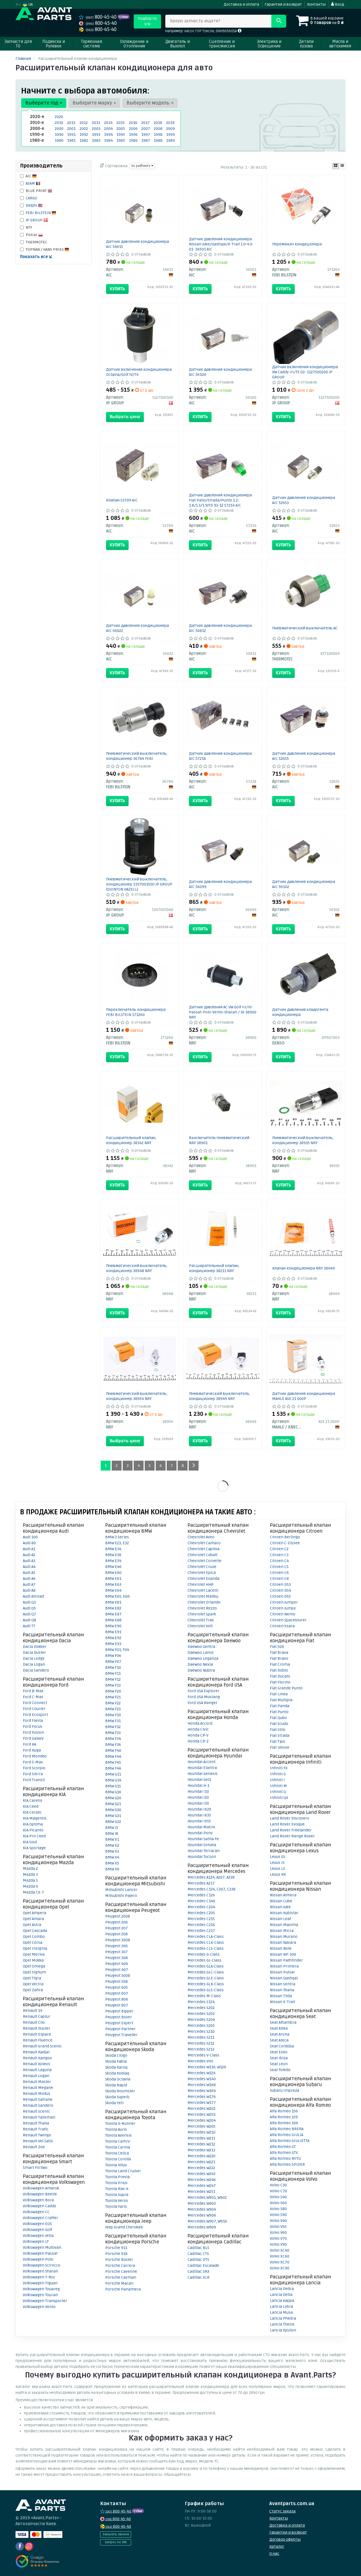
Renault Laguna (37, 2070)
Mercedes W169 (202, 2091)
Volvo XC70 (280, 2262)
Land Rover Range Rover (292, 1836)
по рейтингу (141, 166)
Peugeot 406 (117, 1964)
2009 (170, 129)
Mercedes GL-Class (204, 1960)
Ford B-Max (33, 1691)
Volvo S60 (278, 2203)
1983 (96, 140)
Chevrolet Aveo (201, 1537)
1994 (108, 135)
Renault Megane (38, 2088)
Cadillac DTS (198, 2260)
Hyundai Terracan (204, 1851)
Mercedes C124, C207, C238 (212, 1889)
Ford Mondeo (35, 1756)
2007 (146, 129)
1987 (146, 140)
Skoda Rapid (116, 2085)
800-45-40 (102, 17)
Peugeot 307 (116, 1952)
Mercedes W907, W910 (207, 2221)
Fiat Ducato (280, 1676)
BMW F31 (113, 1721)
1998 (158, 135)
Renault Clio (34, 2022)
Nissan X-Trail (282, 2002)
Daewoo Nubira (201, 1670)
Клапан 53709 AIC (122, 500)
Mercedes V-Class (203, 2055)
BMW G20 (113, 1798)
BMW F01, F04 (117, 1650)
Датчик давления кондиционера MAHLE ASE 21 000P (304, 1396)
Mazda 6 (30, 1886)
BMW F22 (113, 1703)
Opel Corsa (33, 1943)
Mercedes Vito (200, 2061)
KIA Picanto (33, 1830)
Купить (117, 289)
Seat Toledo (280, 2070)
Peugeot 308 (116, 1958)
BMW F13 (113, 1685)
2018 (158, 123)
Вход (339, 4)
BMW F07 (113, 1662)
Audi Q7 (29, 1614)
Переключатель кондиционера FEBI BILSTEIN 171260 (136, 1012)
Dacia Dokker (35, 1647)
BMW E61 (113, 1579)
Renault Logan (36, 2076)
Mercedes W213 (201, 2150)
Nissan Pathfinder (286, 1960)
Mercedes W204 (202, 2120)
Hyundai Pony (200, 1833)
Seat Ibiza (279, 2058)
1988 (158, 140)
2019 (170, 123)
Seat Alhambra (283, 2022)
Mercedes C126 (201, 1895)
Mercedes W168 (202, 2085)
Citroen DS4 (280, 1590)
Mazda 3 (30, 1874)
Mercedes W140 (202, 2079)
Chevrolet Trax (201, 1620)
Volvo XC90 (280, 2268)
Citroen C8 (279, 1579)
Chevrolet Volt (200, 1626)
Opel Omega (34, 1966)
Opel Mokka (33, 1960)
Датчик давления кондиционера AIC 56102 (304, 884)
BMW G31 (113, 1816)
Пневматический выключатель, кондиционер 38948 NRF (137, 1268)
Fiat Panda (280, 1706)
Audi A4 (29, 1567)
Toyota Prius (116, 2183)
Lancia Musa (281, 2312)
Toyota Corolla (118, 2159)
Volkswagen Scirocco (42, 2265)
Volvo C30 (278, 2185)
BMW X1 (112, 1839)
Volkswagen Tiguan (40, 2283)
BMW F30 (113, 1715)
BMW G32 (113, 1822)
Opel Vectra (33, 1984)
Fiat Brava (279, 1653)
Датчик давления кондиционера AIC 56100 (220, 372)
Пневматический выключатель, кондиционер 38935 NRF (303, 1140)
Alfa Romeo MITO (285, 2159)
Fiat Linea (279, 1694)
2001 (71, 129)
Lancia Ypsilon (283, 2330)
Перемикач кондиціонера (297, 244)
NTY (29, 227)
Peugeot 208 (116, 1934)
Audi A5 (29, 1573)
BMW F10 (113, 1667)
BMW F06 (113, 1656)
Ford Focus (33, 1727)
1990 (59, 135)
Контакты (316, 4)
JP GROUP (35, 220)
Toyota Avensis (118, 2135)
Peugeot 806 (117, 1999)
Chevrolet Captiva (203, 1549)
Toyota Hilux (116, 2165)
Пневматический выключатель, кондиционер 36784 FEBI (137, 756)
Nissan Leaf (280, 1919)
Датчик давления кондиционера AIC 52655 (304, 756)
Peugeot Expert (119, 2023)
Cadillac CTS (198, 2254)
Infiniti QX (279, 1798)
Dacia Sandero (36, 1670)
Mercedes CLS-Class (206, 1948)
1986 (133, 140)
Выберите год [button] (42, 103)
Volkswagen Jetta (38, 2236)
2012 (84, 123)
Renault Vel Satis (38, 2141)
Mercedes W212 (201, 2144)
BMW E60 (113, 1573)
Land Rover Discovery (290, 1818)
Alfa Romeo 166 (284, 2123)
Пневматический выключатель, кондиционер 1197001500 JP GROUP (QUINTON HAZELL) (139, 884)
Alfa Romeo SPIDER (287, 2164)
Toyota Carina (118, 2147)
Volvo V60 (278, 2233)
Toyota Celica (117, 2153)
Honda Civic (198, 1729)
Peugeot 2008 (118, 1916)
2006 (133, 129)
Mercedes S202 (201, 2008)
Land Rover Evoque (287, 1824)
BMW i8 (112, 1834)
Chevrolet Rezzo (202, 1608)
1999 (170, 135)
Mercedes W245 (202, 2174)
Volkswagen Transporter (45, 2301)
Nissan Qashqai (284, 1978)
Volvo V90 (278, 2244)
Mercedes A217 (201, 1883)
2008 (158, 129)
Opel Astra (32, 1925)
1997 (146, 135)
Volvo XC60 (280, 2256)
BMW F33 (113, 1733)
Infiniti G (278, 1774)
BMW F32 (113, 1727)
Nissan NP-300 (283, 1954)
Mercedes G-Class (204, 1954)
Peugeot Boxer (119, 2017)
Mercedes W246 (202, 2180)
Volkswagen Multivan (42, 2247)
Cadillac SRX (199, 2271)
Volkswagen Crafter (40, 2218)
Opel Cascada (35, 1931)
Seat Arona (280, 2034)
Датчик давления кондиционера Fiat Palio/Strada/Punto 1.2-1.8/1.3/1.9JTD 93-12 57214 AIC (220, 500)
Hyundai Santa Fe (203, 1839)
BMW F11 (113, 1673)
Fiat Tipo (278, 1741)
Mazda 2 (30, 1869)
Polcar (32, 235)
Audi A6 (29, 1579)
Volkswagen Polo (38, 2259)
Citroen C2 (279, 1549)
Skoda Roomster (120, 2091)
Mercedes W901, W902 (207, 2197)
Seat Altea (279, 2028)
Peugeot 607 (117, 1993)
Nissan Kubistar (284, 1913)
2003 (96, 129)
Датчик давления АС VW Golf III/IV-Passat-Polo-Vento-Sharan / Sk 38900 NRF (223, 1012)
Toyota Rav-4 (117, 2189)
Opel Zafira (33, 1990)
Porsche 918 (116, 2254)
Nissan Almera (283, 1895)
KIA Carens (33, 1800)
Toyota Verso (117, 2201)
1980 (59, 140)
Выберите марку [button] (93, 103)
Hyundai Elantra (202, 1768)
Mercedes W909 (202, 2227)
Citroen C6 (279, 1573)
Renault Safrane (38, 2100)
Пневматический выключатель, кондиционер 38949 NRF (220, 1396)
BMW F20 (113, 1691)
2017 (146, 123)
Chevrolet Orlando (204, 1602)
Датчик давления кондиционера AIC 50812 (220, 628)
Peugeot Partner (120, 2029)
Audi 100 (30, 1537)
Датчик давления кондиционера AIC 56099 (220, 884)
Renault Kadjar (36, 2052)
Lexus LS (278, 1869)
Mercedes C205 (201, 1913)
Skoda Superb (117, 2097)
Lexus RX (278, 1874)
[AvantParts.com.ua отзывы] (37, 2561)
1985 (121, 140)
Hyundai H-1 (198, 1786)
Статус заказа (282, 2511)
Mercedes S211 (201, 2037)
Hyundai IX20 (199, 1809)
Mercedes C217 (201, 1931)
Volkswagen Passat (40, 2253)
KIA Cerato (32, 1812)
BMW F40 (113, 1751)
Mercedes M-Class (204, 1996)
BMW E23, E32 (117, 1543)
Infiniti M (278, 1786)
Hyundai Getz (199, 1780)
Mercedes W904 (202, 2209)
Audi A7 (29, 1584)
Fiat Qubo (278, 1718)
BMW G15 (113, 1786)
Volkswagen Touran (40, 2295)
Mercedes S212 (201, 2043)
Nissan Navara (283, 1943)
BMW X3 (112, 1851)
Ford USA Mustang (204, 1697)
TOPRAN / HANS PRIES (45, 249)
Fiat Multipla (281, 1700)
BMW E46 (113, 1567)
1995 (121, 135)
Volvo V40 (278, 2221)
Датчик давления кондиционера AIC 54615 (137, 244)
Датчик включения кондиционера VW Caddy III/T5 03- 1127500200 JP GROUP (305, 372)
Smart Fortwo (35, 2168)
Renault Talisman (39, 2117)
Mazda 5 (30, 1880)
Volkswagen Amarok (41, 2188)
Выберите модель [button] (149, 103)
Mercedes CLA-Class (206, 1937)
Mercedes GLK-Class (206, 1984)
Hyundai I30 (198, 1803)
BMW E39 (113, 1561)
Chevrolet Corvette (204, 1561)
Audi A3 (29, 1561)
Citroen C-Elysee (285, 1543)
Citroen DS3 (280, 1584)
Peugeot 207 (116, 1928)
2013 (96, 123)
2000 (59, 129)
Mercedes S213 (201, 2049)
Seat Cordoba (282, 2046)
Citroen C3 (279, 1555)
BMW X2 (112, 1845)
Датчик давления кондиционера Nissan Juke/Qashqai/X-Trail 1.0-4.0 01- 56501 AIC (221, 244)
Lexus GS (278, 1857)
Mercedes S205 (201, 2026)
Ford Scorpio (34, 1768)
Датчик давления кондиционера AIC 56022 (137, 628)
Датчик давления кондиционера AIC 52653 (304, 500)
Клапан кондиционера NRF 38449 (303, 1268)
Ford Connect (35, 1703)
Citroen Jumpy (283, 1608)
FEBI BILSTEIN (39, 213)
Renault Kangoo (37, 2058)
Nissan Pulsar (282, 1972)
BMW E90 (113, 1626)
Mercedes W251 (201, 2192)
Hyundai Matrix (201, 1827)
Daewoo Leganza (203, 1658)
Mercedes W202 (202, 2109)
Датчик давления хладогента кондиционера (300, 1012)
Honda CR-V (198, 1735)
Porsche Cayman (121, 2277)
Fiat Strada (280, 1736)
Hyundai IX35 (199, 1815)
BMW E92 (113, 1638)
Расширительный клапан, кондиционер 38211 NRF (214, 1268)
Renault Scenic (36, 2111)
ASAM (31, 183)
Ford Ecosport (35, 1715)
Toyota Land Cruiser (123, 2171)
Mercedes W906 (202, 2215)
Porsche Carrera (120, 2266)
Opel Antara (33, 1919)
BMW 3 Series (117, 1537)
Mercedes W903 (202, 2203)
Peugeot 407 (117, 1970)
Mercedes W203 (202, 2114)
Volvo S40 (278, 2197)
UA (30, 4)
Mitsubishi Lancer (121, 1890)
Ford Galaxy (33, 1738)
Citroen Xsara (282, 1626)
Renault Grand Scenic (42, 2046)
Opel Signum (34, 1972)
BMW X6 (112, 1869)
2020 (59, 117)
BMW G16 (113, 1792)
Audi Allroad (33, 1596)
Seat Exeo (279, 2052)
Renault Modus (37, 2094)
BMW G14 (113, 1780)
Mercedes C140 (201, 1901)
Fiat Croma (280, 1664)
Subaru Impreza (285, 2090)
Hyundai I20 (198, 1797)
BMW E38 (113, 1555)
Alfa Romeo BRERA (287, 2129)
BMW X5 (112, 1863)
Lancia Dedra (282, 2289)
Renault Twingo (37, 2135)
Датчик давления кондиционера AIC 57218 (220, 756)
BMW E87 (113, 1614)
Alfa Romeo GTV (284, 2153)
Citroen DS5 (280, 1596)
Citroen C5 (279, 1567)
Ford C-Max (33, 1697)
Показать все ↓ (36, 257)
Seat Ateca (279, 2040)
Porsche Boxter (119, 2260)
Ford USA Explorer (203, 1691)
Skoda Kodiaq (117, 2073)
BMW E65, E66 (117, 1596)
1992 (84, 135)
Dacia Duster (34, 1653)
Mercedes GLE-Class (206, 1978)
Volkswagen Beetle (40, 2194)
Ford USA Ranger (202, 1703)
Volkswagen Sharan (40, 2271)
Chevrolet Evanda (203, 1579)
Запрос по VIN (116, 2542)
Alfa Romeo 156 (284, 2111)
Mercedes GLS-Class (206, 1990)
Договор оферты (285, 2539)
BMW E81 (113, 1602)
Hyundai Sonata (202, 1845)
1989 (170, 140)
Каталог (277, 2546)
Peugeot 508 (116, 1981)
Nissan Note (281, 1948)
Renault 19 (33, 2011)
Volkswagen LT (36, 2242)
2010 (59, 123)
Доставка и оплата (241, 4)
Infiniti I (277, 1780)
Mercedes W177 (202, 2103)
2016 (133, 123)
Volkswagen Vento (39, 2307)
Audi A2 (29, 1555)
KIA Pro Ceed (34, 1836)
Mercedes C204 (201, 1907)
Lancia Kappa (282, 2301)
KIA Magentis (35, 1818)
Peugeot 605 (116, 1987)
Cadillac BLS (198, 2248)
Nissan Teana (282, 1990)
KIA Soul (30, 1842)
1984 (108, 140)
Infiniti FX (279, 1768)
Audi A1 (29, 1549)
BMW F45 (113, 1762)
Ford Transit (34, 1780)
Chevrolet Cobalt (202, 1555)
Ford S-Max (33, 1762)
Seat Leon (279, 2064)
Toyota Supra (117, 2195)
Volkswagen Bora (38, 2200)
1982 (84, 140)
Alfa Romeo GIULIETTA (290, 2141)
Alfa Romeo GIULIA (287, 2135)
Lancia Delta (281, 2295)
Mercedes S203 (201, 2014)
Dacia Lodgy (34, 1658)
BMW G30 (113, 1810)
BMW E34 (113, 1549)
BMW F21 (113, 1697)
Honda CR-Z (198, 1741)
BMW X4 (112, 1857)
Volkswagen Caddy (39, 2206)
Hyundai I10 (198, 1791)
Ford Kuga (32, 1750)
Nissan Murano (284, 1937)
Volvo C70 (279, 2191)
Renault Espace (37, 2034)
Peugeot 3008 (118, 1940)
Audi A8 (29, 1590)
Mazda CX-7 (33, 1892)
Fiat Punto (279, 1712)
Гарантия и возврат (283, 4)
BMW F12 (113, 1679)
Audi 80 (29, 1543)
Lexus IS (277, 1863)
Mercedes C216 (201, 1925)
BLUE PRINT (37, 191)
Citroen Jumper (284, 1602)
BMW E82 (113, 1608)
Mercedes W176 (202, 2097)
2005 (121, 129)
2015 (121, 123)
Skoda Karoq (116, 2067)
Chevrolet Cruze (202, 1567)
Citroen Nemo (283, 1614)
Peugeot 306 (116, 1946)
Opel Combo (34, 1937)
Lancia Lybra (281, 2306)
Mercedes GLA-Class (206, 1966)
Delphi (32, 205)
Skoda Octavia (118, 2079)
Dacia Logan (34, 1664)
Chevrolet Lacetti (203, 1590)
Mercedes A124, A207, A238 (211, 1877)
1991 (71, 135)
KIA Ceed (31, 1806)
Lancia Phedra (283, 2318)
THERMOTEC (37, 242)
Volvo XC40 (280, 2250)
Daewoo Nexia (200, 1664)
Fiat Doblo (279, 1670)
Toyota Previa (117, 2177)
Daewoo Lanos (201, 1653)
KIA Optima (33, 1824)
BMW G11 (113, 1774)
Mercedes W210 (202, 2132)
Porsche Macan (119, 2283)
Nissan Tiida (281, 1996)
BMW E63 (113, 1584)
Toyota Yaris (116, 2207)
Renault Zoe (34, 2147)
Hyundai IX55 (199, 1821)
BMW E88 (113, 1620)
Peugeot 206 (116, 1922)
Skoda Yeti (114, 2103)
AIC (29, 176)
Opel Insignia (35, 1948)
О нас (274, 2554)
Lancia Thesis (282, 2324)
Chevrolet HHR (201, 1584)
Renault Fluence (38, 2040)
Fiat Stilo (278, 1730)
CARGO (31, 198)
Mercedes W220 (202, 2156)
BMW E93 (113, 1644)
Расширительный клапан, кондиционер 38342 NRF (131, 1140)
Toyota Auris (116, 2129)
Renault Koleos (37, 2064)
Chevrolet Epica (202, 1573)
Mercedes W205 (202, 2126)
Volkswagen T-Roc (39, 2277)
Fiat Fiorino (280, 1682)
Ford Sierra (33, 1774)
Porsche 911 (116, 2248)
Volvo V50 (278, 2227)
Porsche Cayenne (121, 2271)
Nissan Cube (281, 1901)
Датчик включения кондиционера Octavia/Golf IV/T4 (139, 372)
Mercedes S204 (201, 2020)
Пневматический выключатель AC (305, 628)
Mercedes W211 (201, 2138)
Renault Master (37, 2082)
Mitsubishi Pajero (121, 1896)
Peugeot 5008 (118, 1976)
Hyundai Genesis (203, 1774)
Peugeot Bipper (119, 2011)
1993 (96, 135)
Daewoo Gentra (201, 1647)
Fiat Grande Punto (286, 1688)
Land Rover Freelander (291, 1830)
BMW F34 (113, 1739)
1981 (71, 140)
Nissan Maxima (284, 1925)
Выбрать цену (125, 417)
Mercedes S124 (201, 2002)
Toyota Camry (118, 2141)
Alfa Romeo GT (283, 2147)
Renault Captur (37, 2016)
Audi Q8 (29, 1620)
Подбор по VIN (147, 21)
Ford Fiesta (33, 1721)
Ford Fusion (33, 1732)
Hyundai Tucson (202, 1857)
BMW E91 (113, 1632)
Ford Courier (34, 1709)
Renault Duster (37, 2028)
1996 (133, 135)
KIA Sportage (34, 1848)
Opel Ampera (35, 1913)
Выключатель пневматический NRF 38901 (219, 1140)
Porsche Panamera (123, 2289)
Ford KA (29, 1744)
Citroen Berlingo (285, 1537)
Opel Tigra (32, 1978)
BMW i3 (112, 1828)
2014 (108, 123)
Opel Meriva (34, 1954)
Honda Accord (200, 1723)
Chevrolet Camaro (204, 1543)
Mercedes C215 (201, 1919)
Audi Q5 (29, 1608)
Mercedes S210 (201, 2031)
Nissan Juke (280, 1907)
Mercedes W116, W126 (207, 2067)
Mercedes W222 (201, 2168)
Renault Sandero (38, 2105)
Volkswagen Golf (38, 2230)
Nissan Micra (282, 1931)
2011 (71, 123)
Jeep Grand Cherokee (124, 2227)
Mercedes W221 (201, 2162)
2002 (84, 129)
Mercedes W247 (202, 2186)
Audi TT (29, 1626)
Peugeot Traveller (121, 2035)
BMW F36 (113, 1745)
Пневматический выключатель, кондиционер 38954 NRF (137, 1396)
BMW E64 (113, 1590)
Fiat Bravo (279, 1658)
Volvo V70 (278, 2238)
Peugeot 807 (117, 2005)
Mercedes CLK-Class (206, 1943)
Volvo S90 (278, 2215)
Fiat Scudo (279, 1724)
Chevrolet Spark (202, 1614)
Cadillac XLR (199, 2277)
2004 (108, 129)
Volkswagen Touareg (41, 2289)
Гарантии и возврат (288, 2532)
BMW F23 (113, 1709)
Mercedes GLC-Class (206, 1972)
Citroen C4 (279, 1561)
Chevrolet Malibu (203, 1596)
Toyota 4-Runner (120, 2124)
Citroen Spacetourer (288, 1620)
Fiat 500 (277, 1647)
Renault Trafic (36, 2129)
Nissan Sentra (283, 1984)
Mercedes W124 (202, 2073)
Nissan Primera (284, 1966)
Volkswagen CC (36, 2212)
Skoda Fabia (116, 2061)
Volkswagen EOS (37, 2224)
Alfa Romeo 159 (284, 2117)
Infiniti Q (278, 1792)
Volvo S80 (278, 2209)
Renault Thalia (36, 2123)
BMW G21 (113, 1804)
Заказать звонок (116, 2534)
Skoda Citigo (116, 2055)
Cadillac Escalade (203, 2266)
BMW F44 (113, 1756)
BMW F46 (113, 1768)
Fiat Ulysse (280, 1747)
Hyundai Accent (202, 1762)
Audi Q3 (29, 1602)
